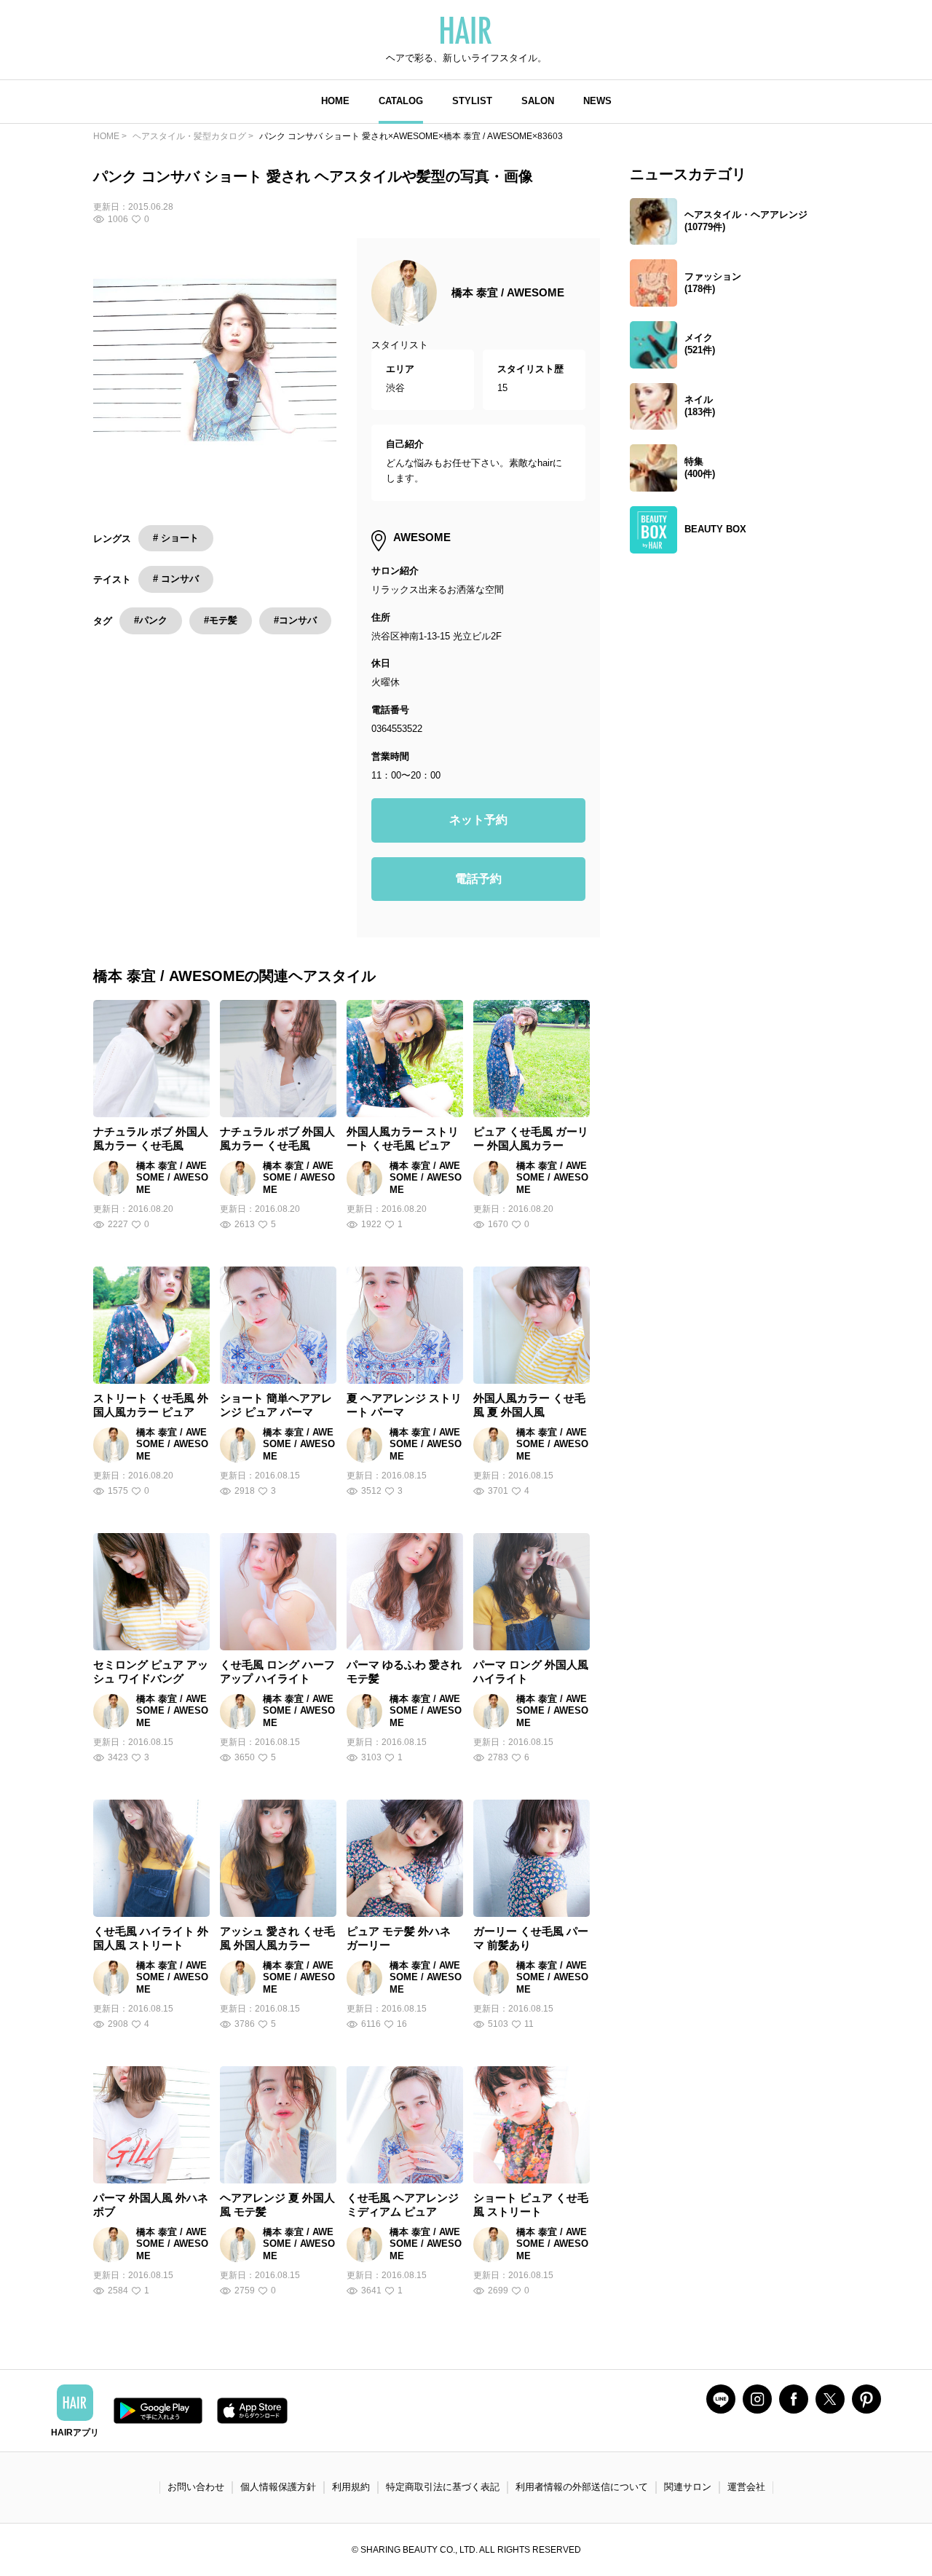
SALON (538, 101)
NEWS (597, 101)
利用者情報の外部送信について (582, 2487)
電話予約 (478, 879)
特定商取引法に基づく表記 (443, 2487)
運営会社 (746, 2487)
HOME (335, 101)
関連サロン (688, 2487)
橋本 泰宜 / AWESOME (508, 292)
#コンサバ (295, 620)
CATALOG (401, 101)
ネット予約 (478, 820)
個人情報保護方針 (278, 2487)
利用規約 (351, 2487)
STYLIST (472, 101)
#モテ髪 (221, 620)
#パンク (151, 620)
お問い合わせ (196, 2487)
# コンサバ (176, 579)
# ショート (176, 538)
